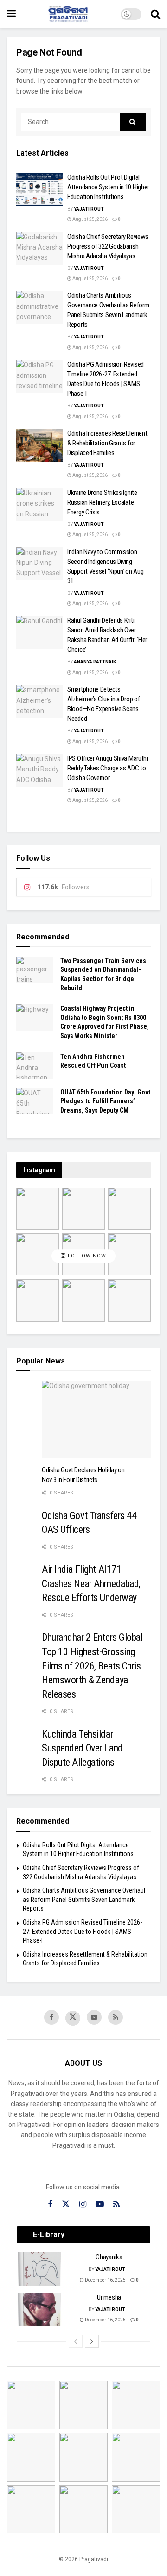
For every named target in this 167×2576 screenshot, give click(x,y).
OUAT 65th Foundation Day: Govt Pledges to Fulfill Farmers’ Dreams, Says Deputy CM (105, 1101)
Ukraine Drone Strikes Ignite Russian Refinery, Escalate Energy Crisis (102, 502)
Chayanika (109, 2257)
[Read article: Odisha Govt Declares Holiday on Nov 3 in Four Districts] (96, 1419)
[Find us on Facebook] (51, 2017)
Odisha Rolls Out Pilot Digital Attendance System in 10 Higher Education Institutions (108, 187)
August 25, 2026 (90, 219)
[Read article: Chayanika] (40, 2269)
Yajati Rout (89, 209)
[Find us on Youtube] (94, 2017)
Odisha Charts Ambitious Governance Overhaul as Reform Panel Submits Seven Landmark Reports (84, 1899)
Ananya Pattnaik (95, 662)
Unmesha (109, 2297)
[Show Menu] (11, 14)
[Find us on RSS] (116, 2017)
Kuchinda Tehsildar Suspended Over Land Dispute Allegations (82, 1748)
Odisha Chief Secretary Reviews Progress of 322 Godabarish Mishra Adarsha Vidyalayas (108, 246)
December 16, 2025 (105, 2280)
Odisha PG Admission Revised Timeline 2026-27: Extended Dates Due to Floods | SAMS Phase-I (82, 1931)
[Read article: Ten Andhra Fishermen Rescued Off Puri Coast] (35, 1066)
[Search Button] (155, 14)
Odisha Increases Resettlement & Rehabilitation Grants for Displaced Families (107, 443)
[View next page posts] (92, 2341)
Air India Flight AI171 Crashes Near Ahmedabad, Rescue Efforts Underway (91, 1583)
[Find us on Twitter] (73, 2018)
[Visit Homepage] (68, 14)
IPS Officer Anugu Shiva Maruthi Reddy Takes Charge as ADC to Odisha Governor (108, 768)
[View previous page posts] (76, 2341)
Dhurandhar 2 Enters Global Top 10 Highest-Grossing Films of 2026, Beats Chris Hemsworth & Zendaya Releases (92, 1666)
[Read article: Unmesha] (40, 2309)
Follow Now (86, 1256)
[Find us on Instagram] (83, 2204)
